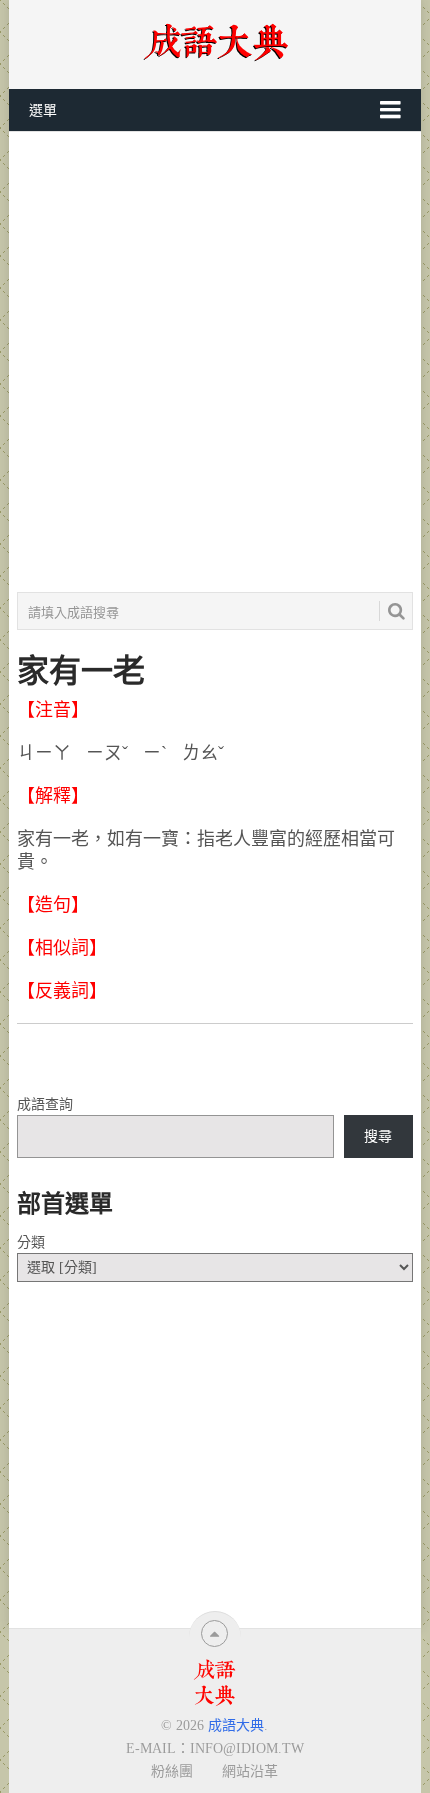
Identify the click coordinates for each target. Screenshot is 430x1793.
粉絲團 (172, 1771)
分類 (31, 1242)
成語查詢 (45, 1104)
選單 (43, 110)
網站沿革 (250, 1771)
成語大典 (236, 1725)
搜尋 (378, 1136)
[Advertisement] (215, 362)
